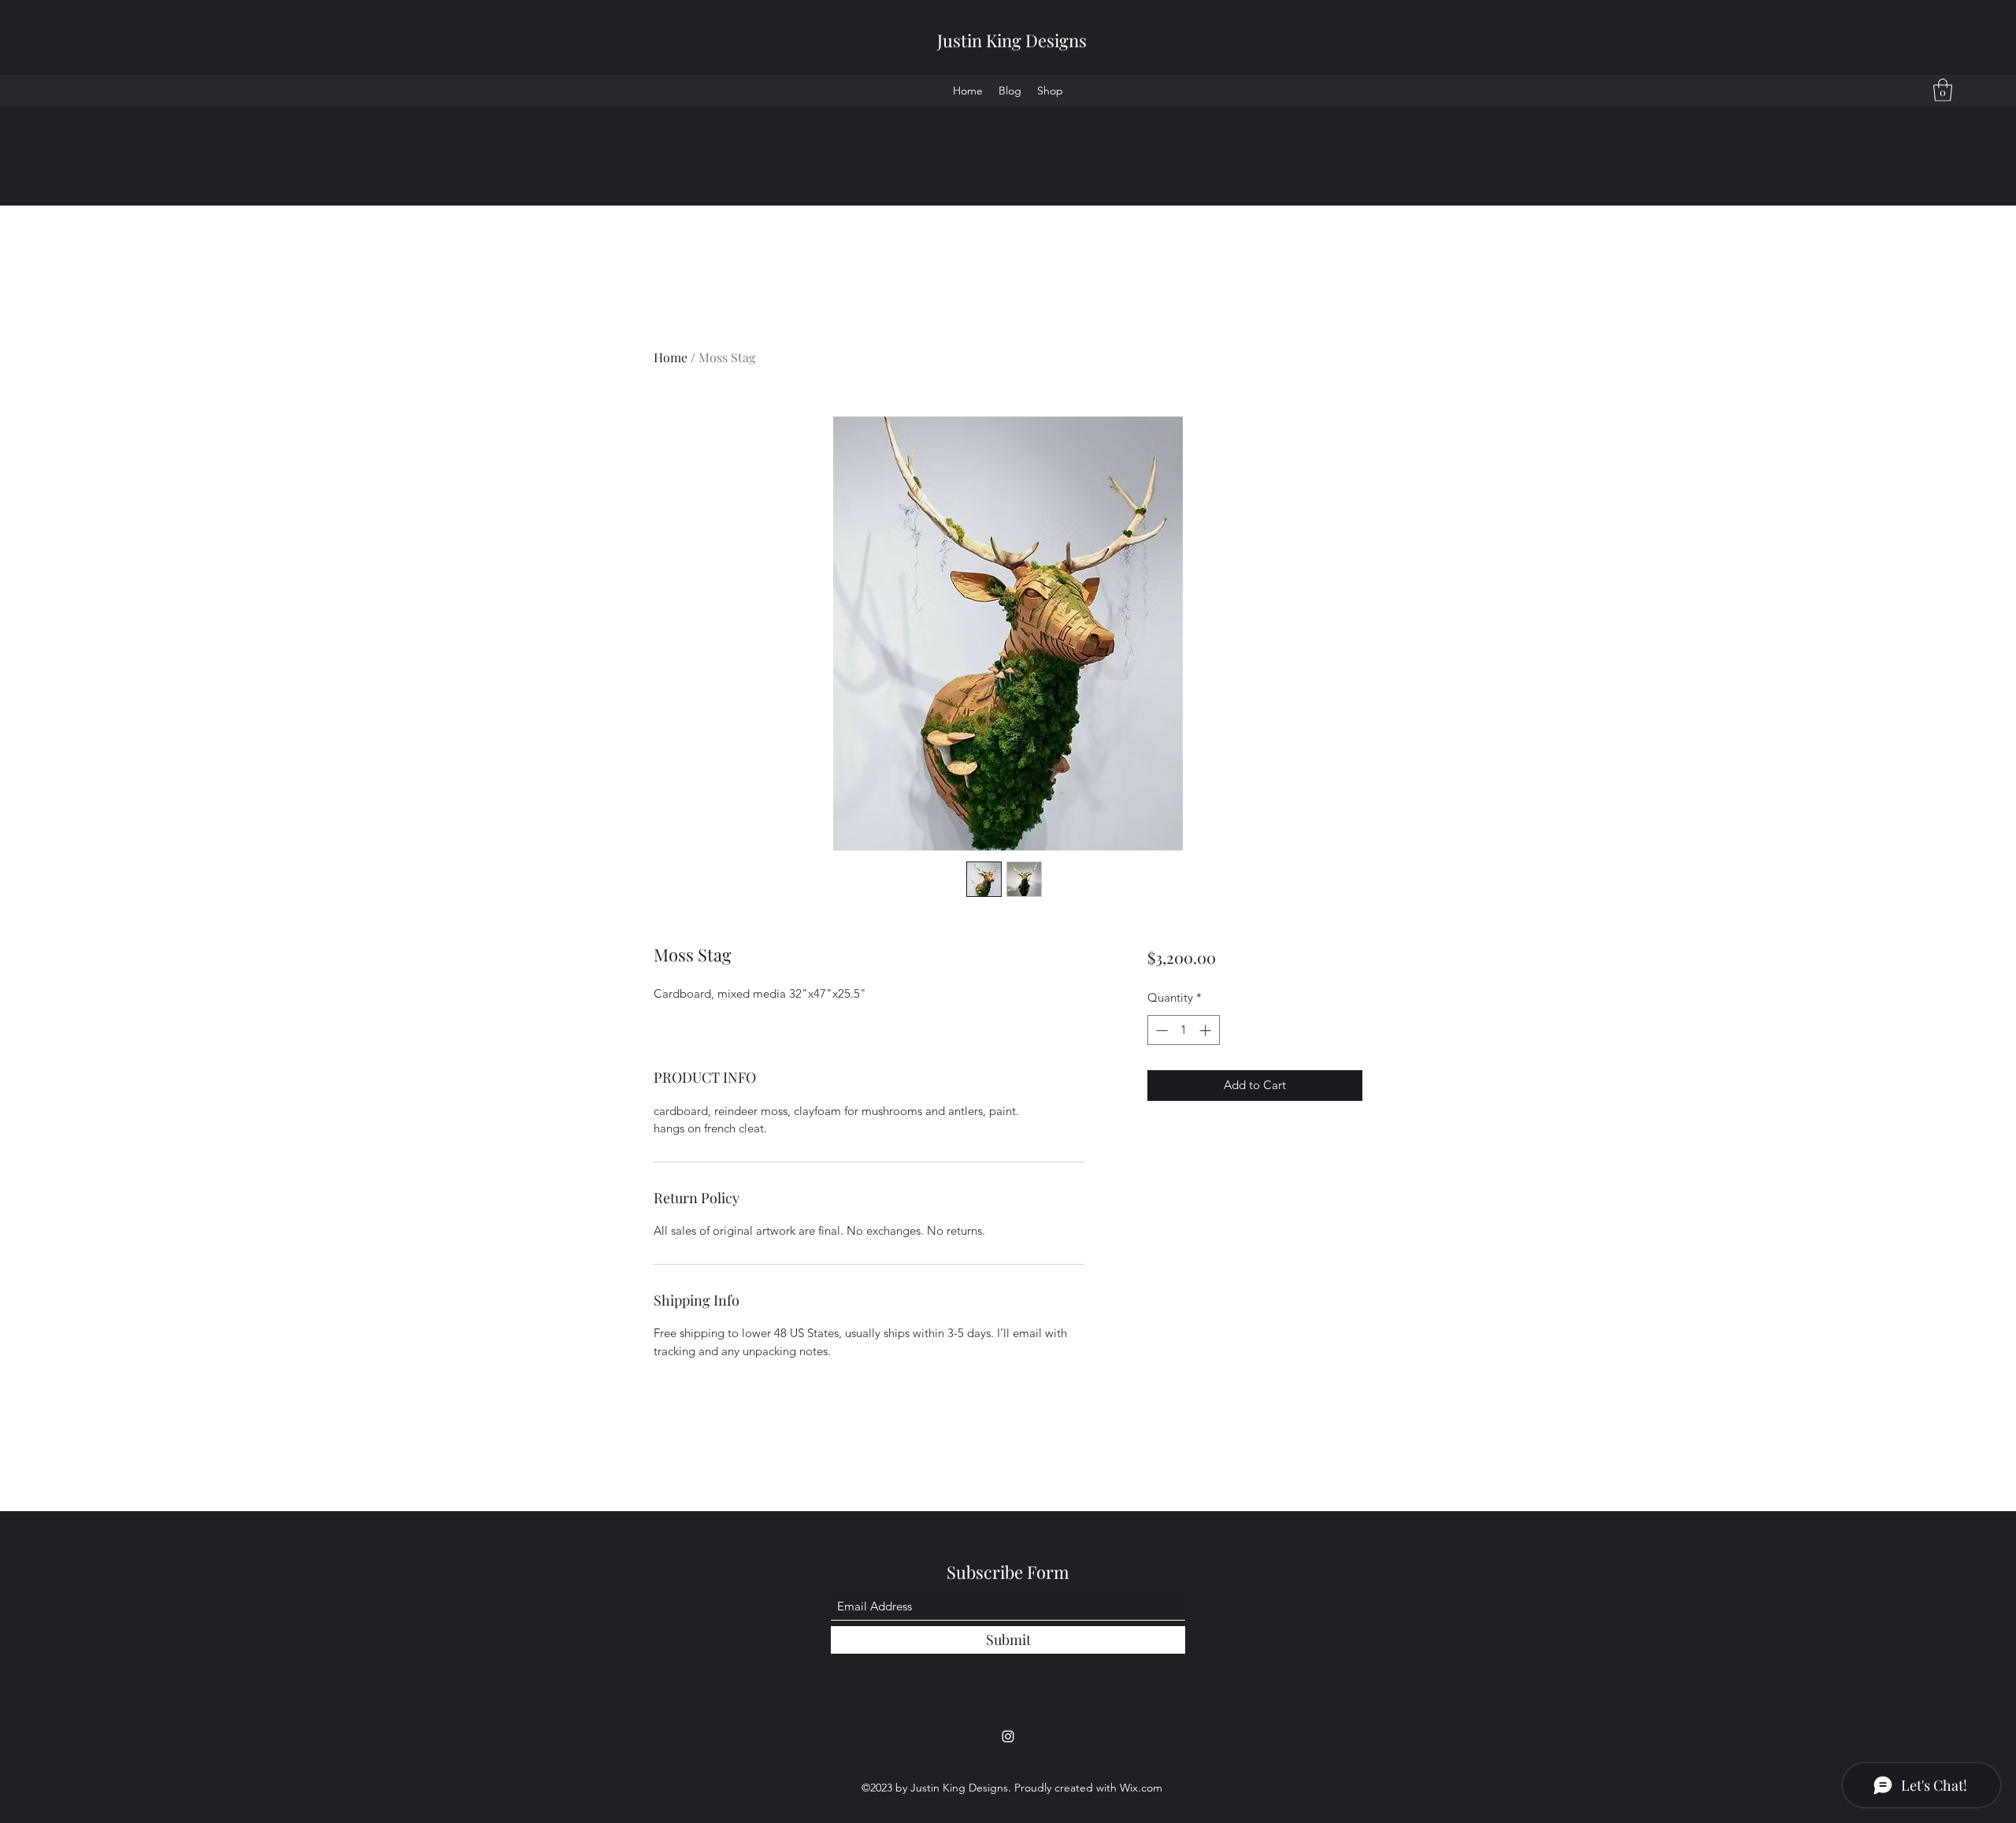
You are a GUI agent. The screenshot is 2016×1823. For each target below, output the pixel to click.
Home (671, 357)
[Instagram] (1008, 1736)
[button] (1943, 90)
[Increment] (1207, 1030)
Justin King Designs (1012, 40)
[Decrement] (1160, 1030)
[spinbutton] (1183, 1030)
